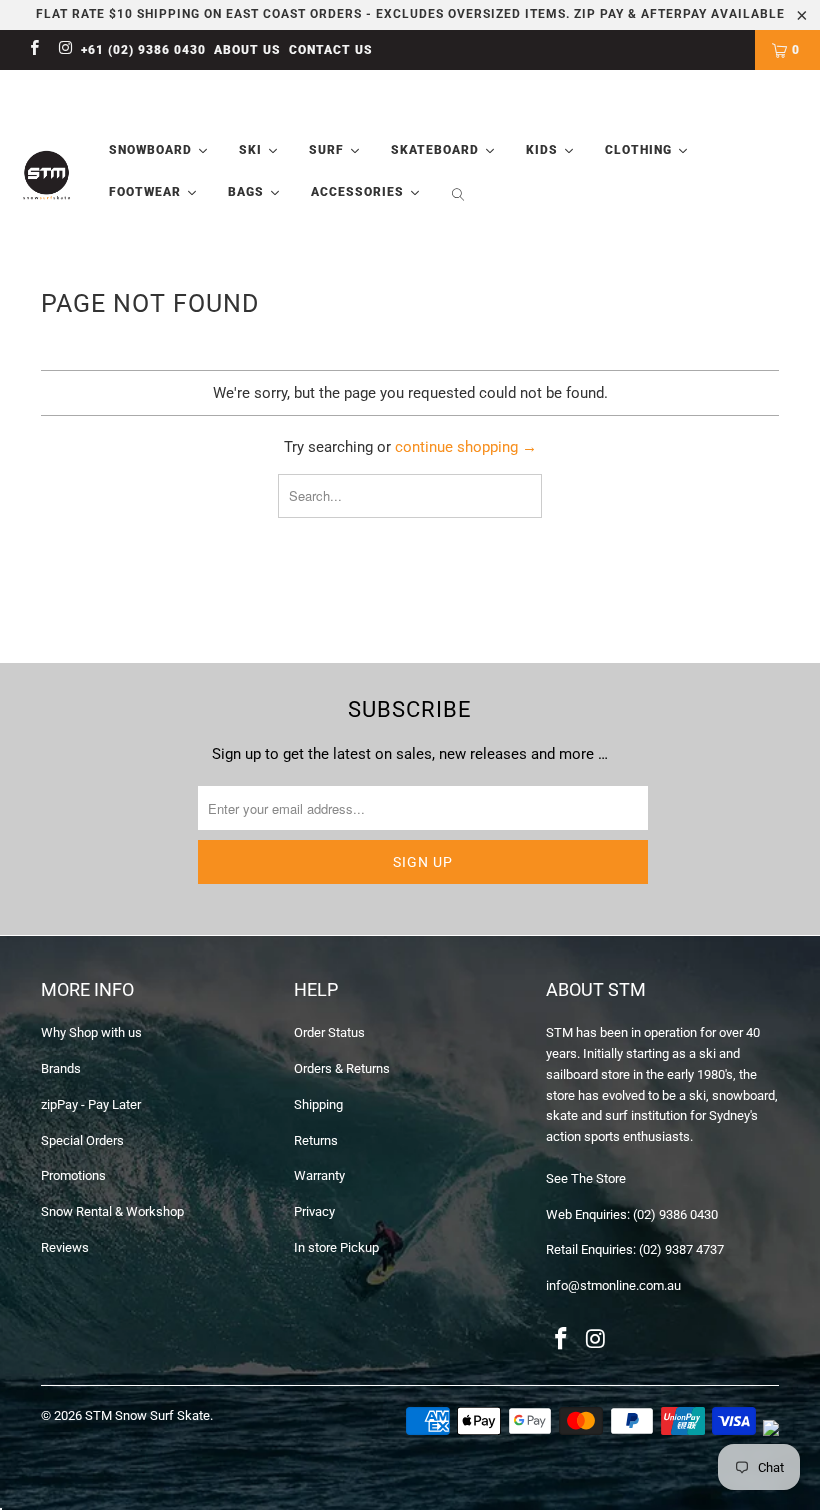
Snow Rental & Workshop (112, 1211)
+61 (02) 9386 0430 (143, 50)
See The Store (586, 1178)
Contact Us (331, 50)
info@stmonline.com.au (613, 1285)
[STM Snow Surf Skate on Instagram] (64, 50)
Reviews (65, 1247)
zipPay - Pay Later (91, 1104)
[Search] (458, 196)
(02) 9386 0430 (675, 1214)
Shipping (318, 1104)
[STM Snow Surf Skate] (47, 176)
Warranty (319, 1175)
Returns (316, 1140)
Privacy (314, 1211)
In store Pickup (336, 1247)
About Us (247, 50)
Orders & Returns (342, 1068)
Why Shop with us (91, 1032)
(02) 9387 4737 (681, 1249)
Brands (61, 1068)
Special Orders (82, 1140)
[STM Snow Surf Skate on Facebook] (33, 50)
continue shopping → (466, 447)
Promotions (73, 1175)
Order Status (329, 1032)
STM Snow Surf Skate (147, 1415)
